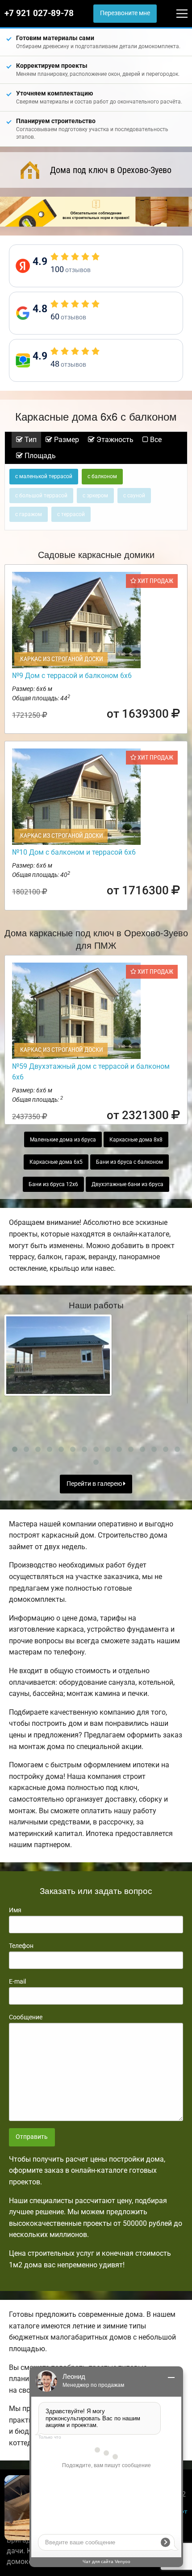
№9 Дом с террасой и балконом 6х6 (72, 676)
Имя (15, 1910)
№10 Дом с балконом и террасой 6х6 (74, 852)
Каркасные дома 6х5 (56, 1162)
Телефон (21, 1946)
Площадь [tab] (39, 456)
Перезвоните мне (125, 13)
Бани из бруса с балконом (129, 1162)
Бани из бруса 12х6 (53, 1184)
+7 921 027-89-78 (39, 13)
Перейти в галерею (95, 1484)
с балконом (102, 476)
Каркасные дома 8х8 (136, 1140)
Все (155, 440)
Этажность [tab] (114, 440)
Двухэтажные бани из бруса (127, 1184)
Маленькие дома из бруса (63, 1140)
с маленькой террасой (44, 476)
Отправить (32, 2137)
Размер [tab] (66, 440)
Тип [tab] (30, 440)
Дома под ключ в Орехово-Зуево (111, 170)
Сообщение (26, 2017)
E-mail (17, 1981)
